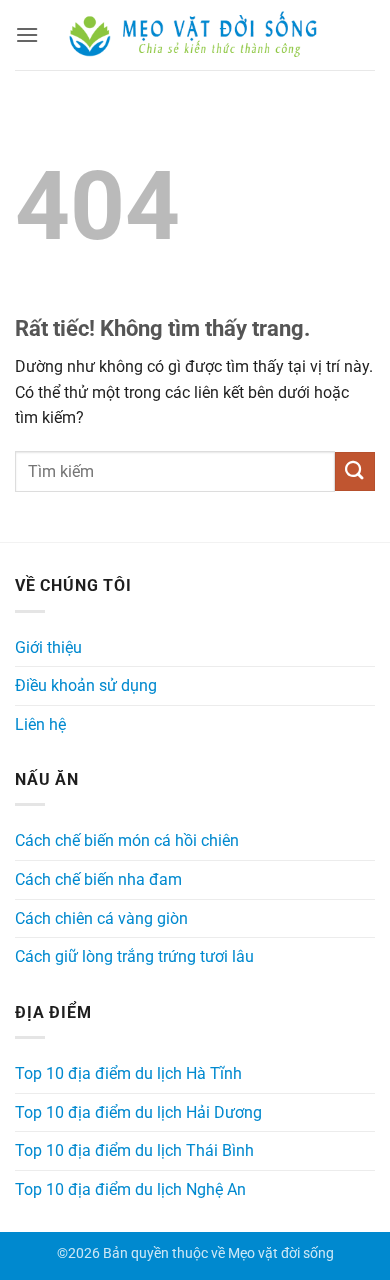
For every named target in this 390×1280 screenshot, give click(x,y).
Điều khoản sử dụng (86, 685)
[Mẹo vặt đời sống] (195, 35)
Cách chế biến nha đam (98, 879)
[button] (27, 34)
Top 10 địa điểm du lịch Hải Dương (138, 1112)
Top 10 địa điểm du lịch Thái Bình (134, 1150)
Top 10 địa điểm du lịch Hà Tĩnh (128, 1073)
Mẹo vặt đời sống (281, 1253)
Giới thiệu (48, 647)
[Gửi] (355, 471)
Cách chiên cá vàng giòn (101, 918)
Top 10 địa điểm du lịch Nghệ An (130, 1189)
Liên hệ (40, 724)
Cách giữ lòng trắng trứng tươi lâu (134, 956)
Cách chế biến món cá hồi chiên (127, 840)
